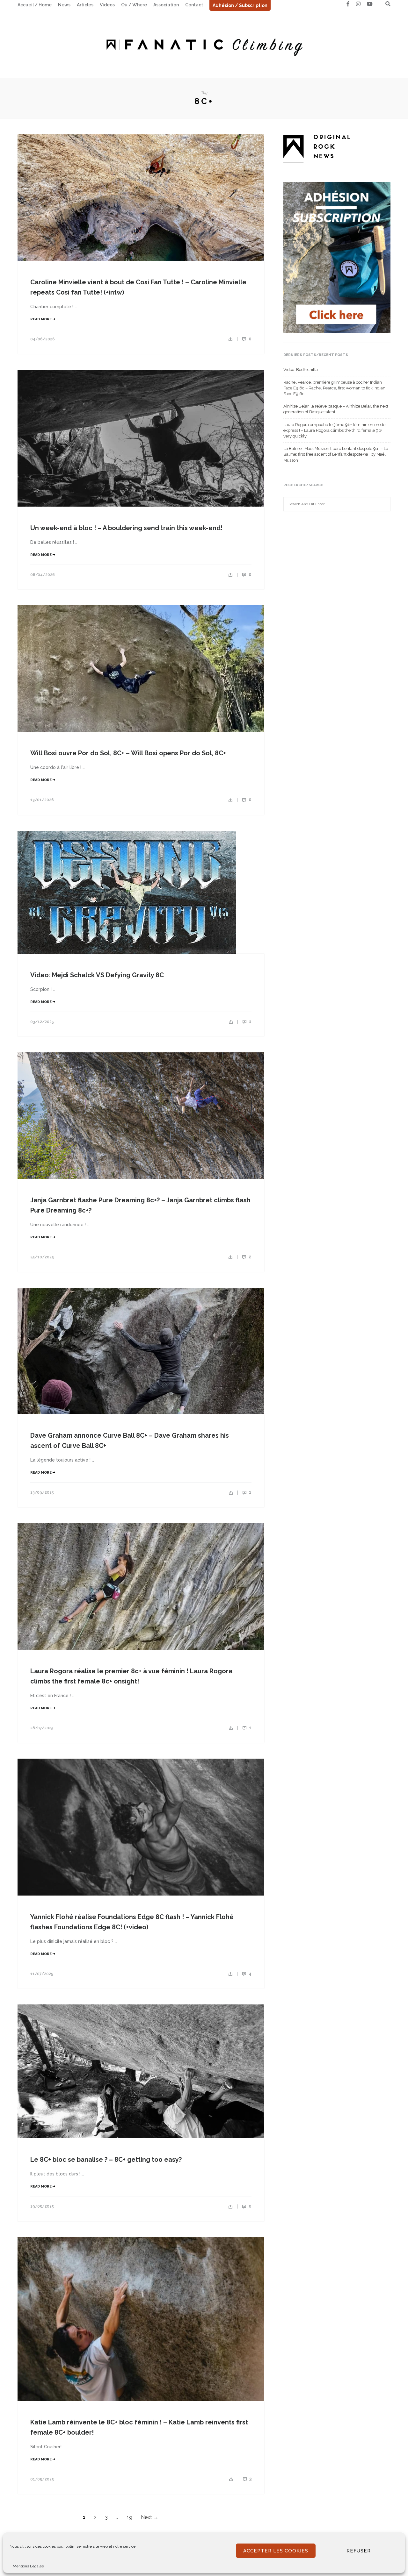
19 (130, 2517)
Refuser (359, 2551)
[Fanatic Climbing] (204, 45)
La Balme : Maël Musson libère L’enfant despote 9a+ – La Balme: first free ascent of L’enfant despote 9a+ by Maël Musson (336, 454)
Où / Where (134, 5)
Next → (150, 2517)
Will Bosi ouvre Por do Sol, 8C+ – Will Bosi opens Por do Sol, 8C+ (128, 753)
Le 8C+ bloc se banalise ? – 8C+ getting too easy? (106, 2160)
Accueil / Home (35, 5)
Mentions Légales (28, 2566)
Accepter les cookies (276, 2551)
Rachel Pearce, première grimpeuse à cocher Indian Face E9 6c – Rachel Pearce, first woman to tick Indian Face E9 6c (334, 388)
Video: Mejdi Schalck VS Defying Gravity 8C (97, 975)
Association (166, 5)
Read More (41, 319)
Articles (85, 5)
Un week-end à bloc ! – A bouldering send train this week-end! (126, 528)
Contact (194, 5)
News (64, 5)
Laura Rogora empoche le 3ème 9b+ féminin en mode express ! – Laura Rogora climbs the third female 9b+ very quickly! (334, 430)
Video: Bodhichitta (301, 370)
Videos (107, 5)
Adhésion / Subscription (240, 5)
